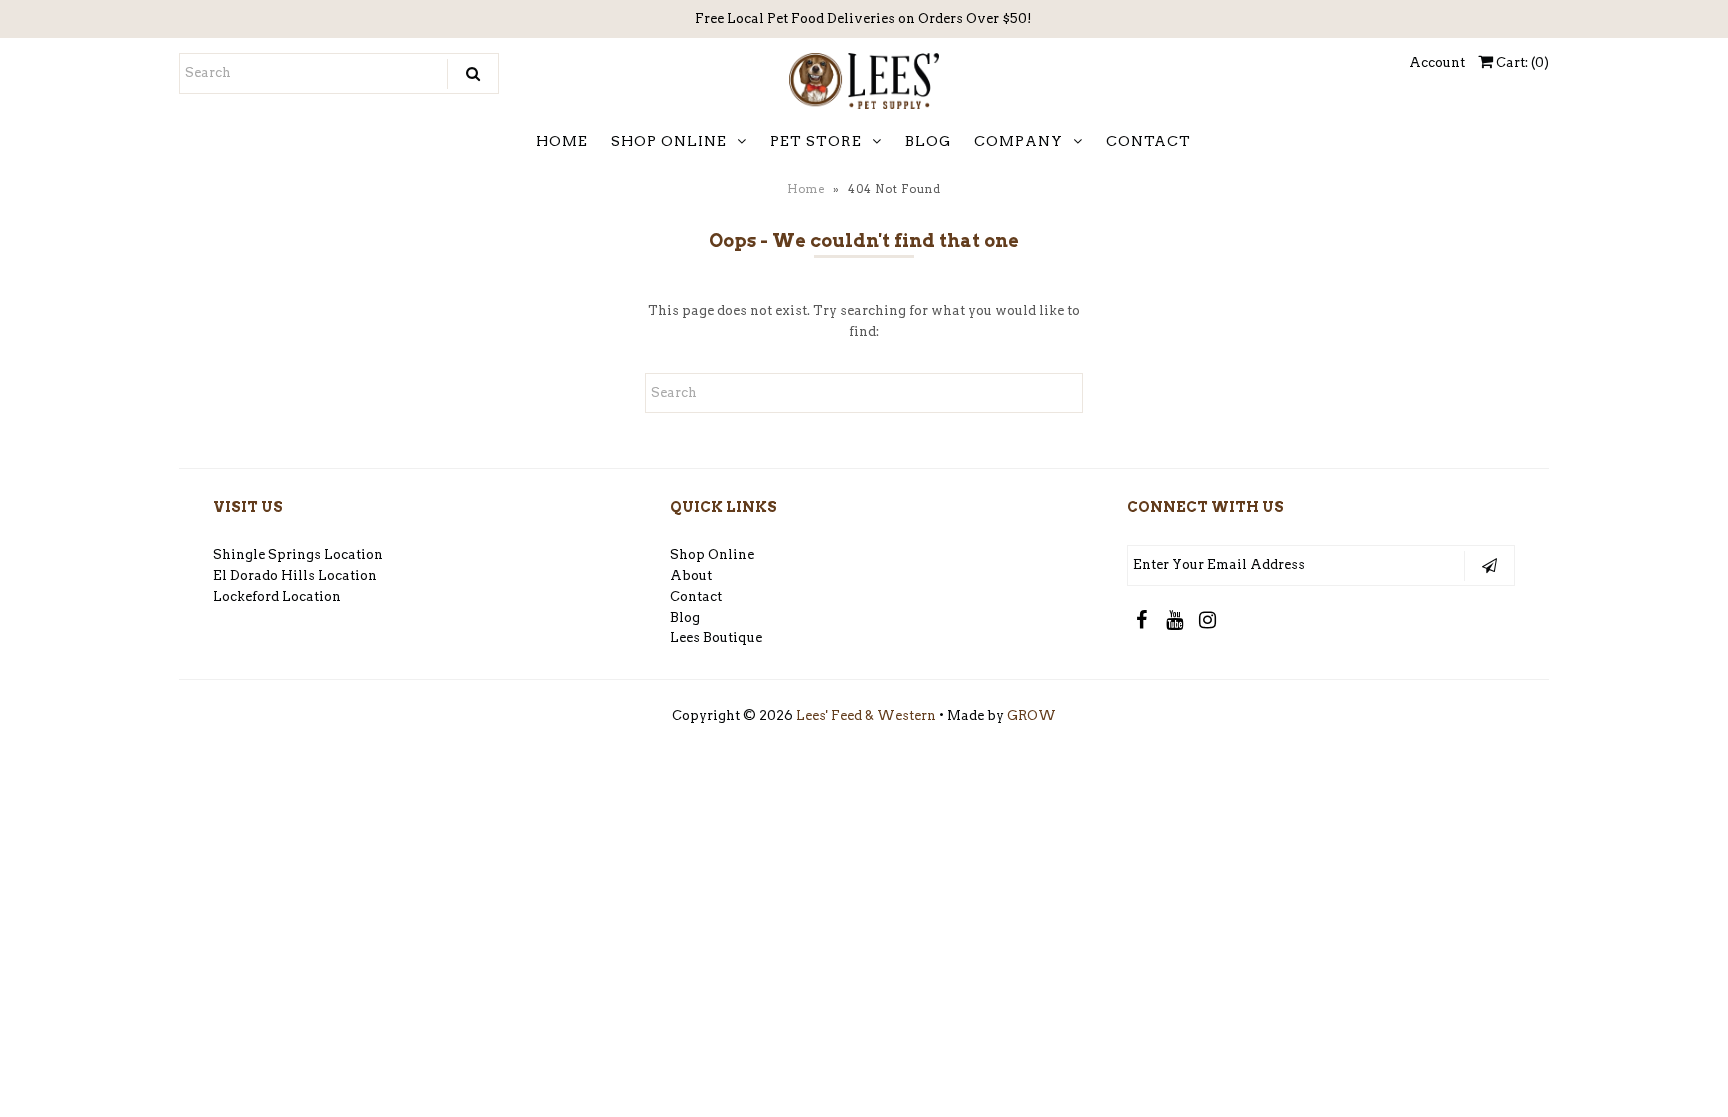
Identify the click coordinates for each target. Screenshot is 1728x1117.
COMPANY (1018, 141)
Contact (696, 596)
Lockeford (247, 596)
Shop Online (712, 554)
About (691, 575)
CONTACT (1148, 141)
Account (1437, 62)
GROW (1031, 715)
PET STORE (816, 141)
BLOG (928, 141)
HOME (562, 141)
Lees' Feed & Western (866, 715)
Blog (685, 617)
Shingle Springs (267, 554)
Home (806, 189)
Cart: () (1521, 62)
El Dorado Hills (264, 575)
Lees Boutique (716, 637)
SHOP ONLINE (669, 141)
